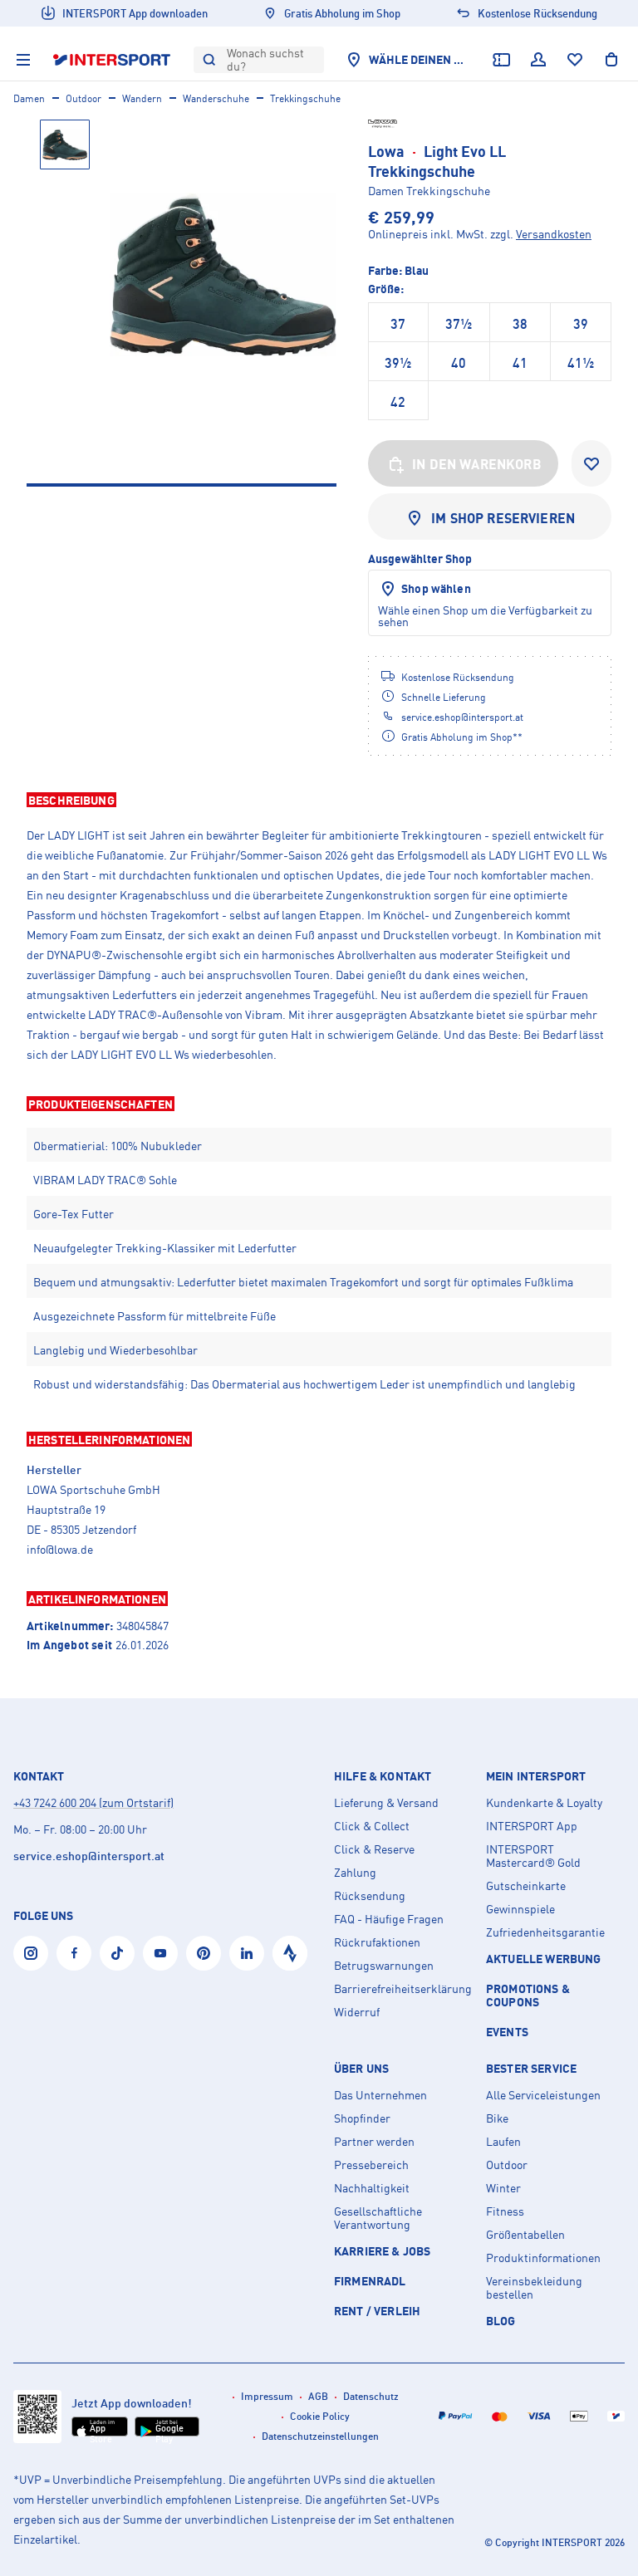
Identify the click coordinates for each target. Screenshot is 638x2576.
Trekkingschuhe (305, 98)
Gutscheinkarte (526, 1886)
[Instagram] (31, 1953)
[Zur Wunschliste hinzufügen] (591, 463)
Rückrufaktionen (377, 1942)
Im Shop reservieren (503, 518)
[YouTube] (160, 1953)
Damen (29, 98)
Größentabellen (525, 2235)
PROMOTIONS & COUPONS (528, 1995)
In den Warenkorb (477, 464)
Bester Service (531, 2069)
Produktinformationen (543, 2258)
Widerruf (357, 2012)
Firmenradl (370, 2281)
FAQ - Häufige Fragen (389, 1919)
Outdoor (83, 98)
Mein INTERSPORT (536, 1776)
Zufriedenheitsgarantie (545, 1932)
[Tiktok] (117, 1953)
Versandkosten (554, 234)
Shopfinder (362, 2118)
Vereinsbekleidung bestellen (534, 2288)
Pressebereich (371, 2165)
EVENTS (507, 2032)
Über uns (361, 2069)
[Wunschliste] (575, 60)
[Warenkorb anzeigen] (611, 60)
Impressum (267, 2396)
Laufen (503, 2142)
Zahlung (355, 1873)
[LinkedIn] (247, 1953)
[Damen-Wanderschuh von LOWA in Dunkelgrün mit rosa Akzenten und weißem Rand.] (223, 274)
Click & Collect (372, 1826)
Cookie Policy (320, 2416)
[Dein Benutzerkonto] (538, 60)
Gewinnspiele (520, 1909)
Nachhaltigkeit (372, 2188)
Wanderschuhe (216, 98)
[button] (319, 800)
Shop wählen (436, 588)
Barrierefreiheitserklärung (403, 1989)
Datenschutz (371, 2396)
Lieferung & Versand (386, 1803)
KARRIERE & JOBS (382, 2251)
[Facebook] (74, 1953)
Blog (501, 2321)
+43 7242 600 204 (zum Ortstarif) (93, 1802)
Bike (497, 2118)
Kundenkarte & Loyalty (544, 1803)
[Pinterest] (204, 1953)
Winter (503, 2188)
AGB (318, 2396)
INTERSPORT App (532, 1826)
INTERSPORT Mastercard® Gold (533, 1856)
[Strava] (290, 1953)
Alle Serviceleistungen (543, 2095)
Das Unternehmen (380, 2095)
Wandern (142, 98)
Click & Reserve (374, 1849)
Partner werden (374, 2142)
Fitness (505, 2211)
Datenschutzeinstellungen (320, 2436)
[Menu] (23, 60)
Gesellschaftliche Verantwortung (378, 2218)
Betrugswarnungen (384, 1966)
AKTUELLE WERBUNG (544, 1959)
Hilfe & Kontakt (383, 1776)
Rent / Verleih (377, 2311)
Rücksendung (370, 1896)
